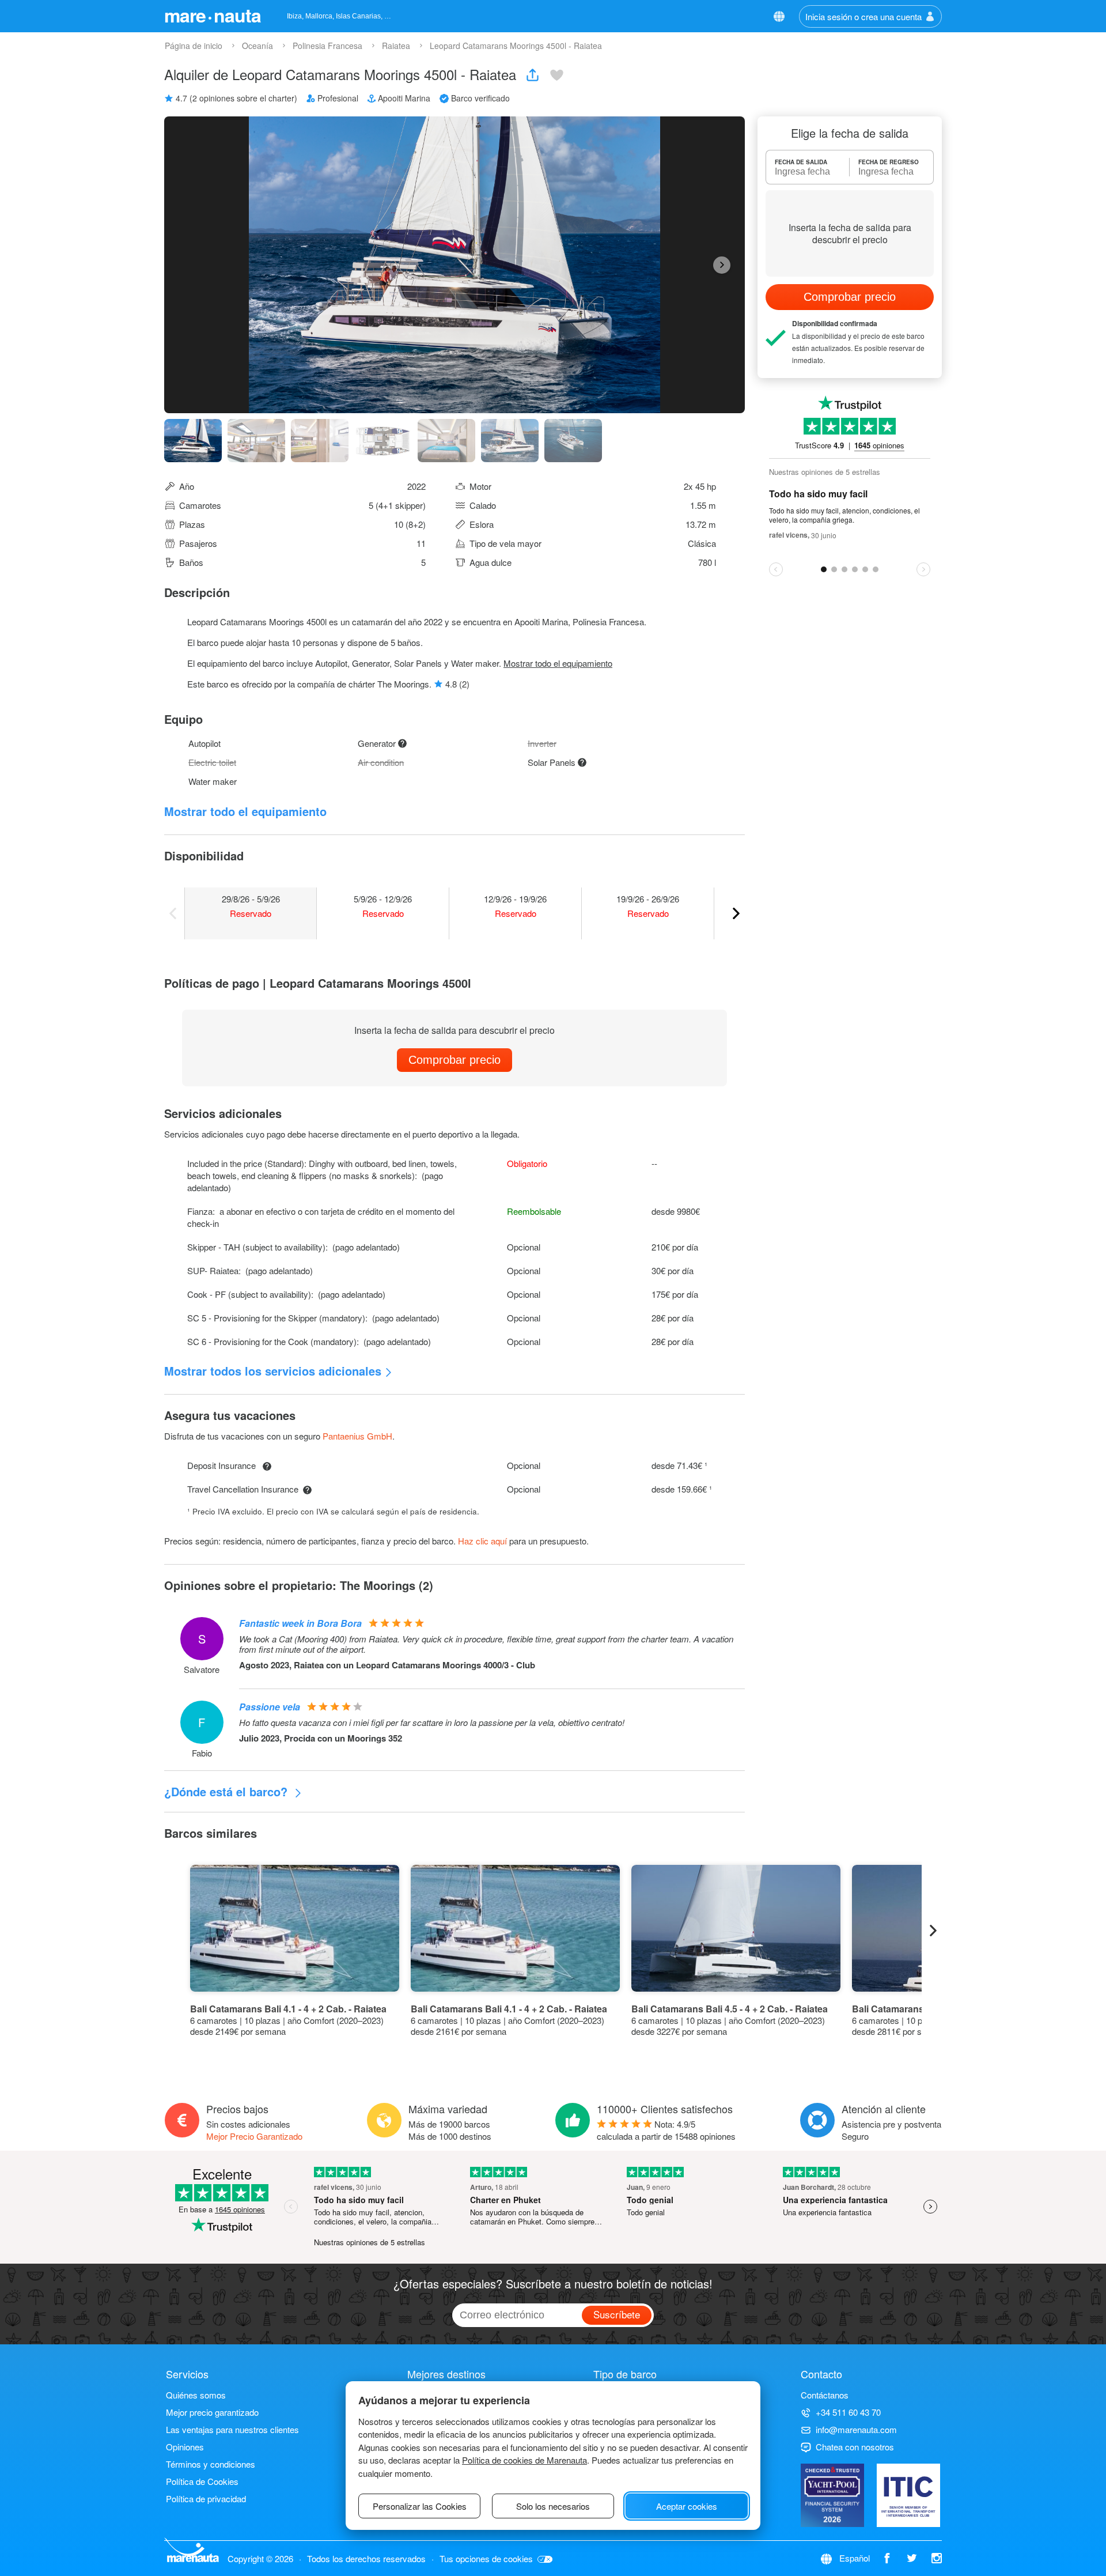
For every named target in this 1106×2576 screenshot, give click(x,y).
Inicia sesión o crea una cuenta (863, 16)
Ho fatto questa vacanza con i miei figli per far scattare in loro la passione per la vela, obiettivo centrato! (432, 1723)
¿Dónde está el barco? (228, 1791)
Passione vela (270, 1707)
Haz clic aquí (482, 1541)
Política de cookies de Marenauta (524, 2460)
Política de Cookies (202, 2481)
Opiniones (185, 2447)
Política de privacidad (206, 2498)
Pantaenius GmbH (357, 1436)
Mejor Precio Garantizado (254, 2136)
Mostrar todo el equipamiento (558, 663)
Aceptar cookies (687, 2506)
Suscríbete (617, 2314)
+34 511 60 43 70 (848, 2412)
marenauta (213, 15)
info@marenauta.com (856, 2429)
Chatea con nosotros (855, 2447)
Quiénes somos (196, 2395)
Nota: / (666, 2130)
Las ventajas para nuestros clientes (232, 2429)
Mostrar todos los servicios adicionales (273, 1371)
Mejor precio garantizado (212, 2412)
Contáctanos (825, 2395)
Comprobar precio (454, 1060)
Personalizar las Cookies (420, 2506)
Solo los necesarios (553, 2506)
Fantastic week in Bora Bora (300, 1623)
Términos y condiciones (211, 2464)
